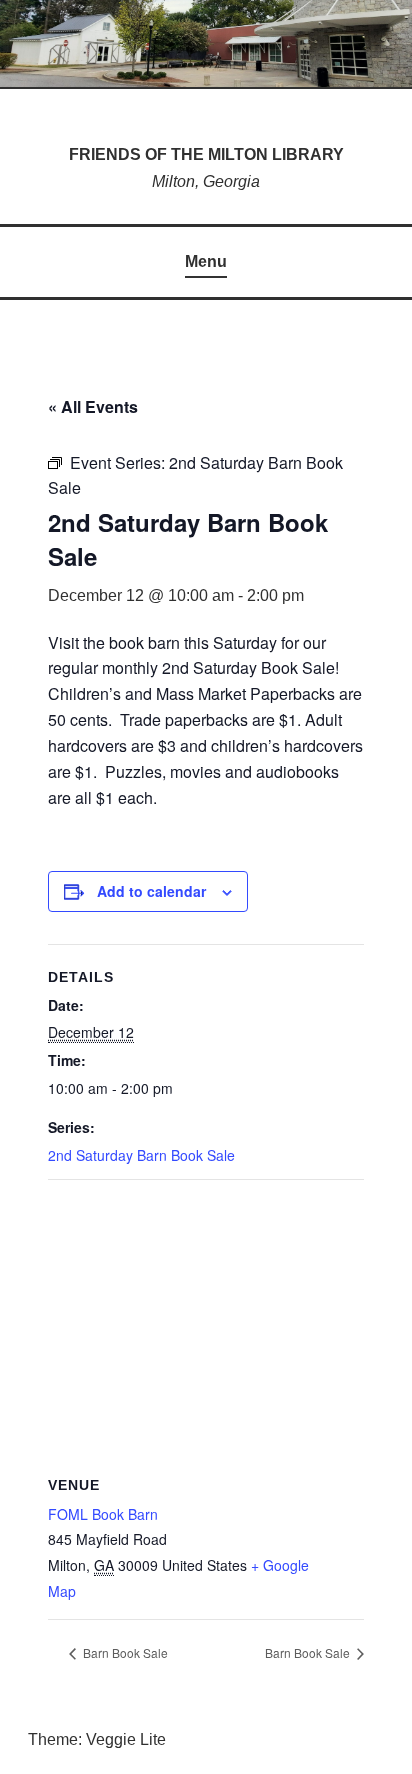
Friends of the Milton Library (206, 154)
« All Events (93, 406)
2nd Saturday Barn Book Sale (141, 1155)
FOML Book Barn (103, 1514)
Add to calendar (151, 891)
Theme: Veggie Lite (97, 1739)
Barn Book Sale (124, 1652)
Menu (206, 261)
